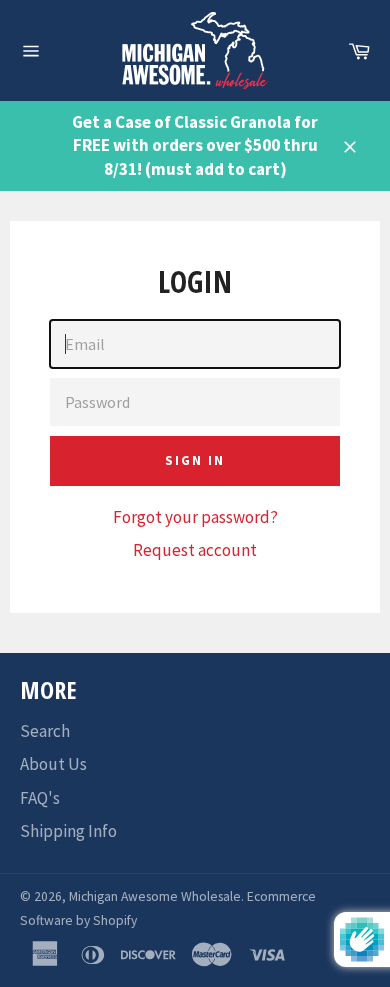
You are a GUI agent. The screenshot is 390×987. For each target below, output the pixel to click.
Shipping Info (68, 831)
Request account (195, 550)
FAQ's (40, 798)
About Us (53, 764)
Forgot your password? (195, 517)
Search (45, 731)
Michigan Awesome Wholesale (155, 896)
